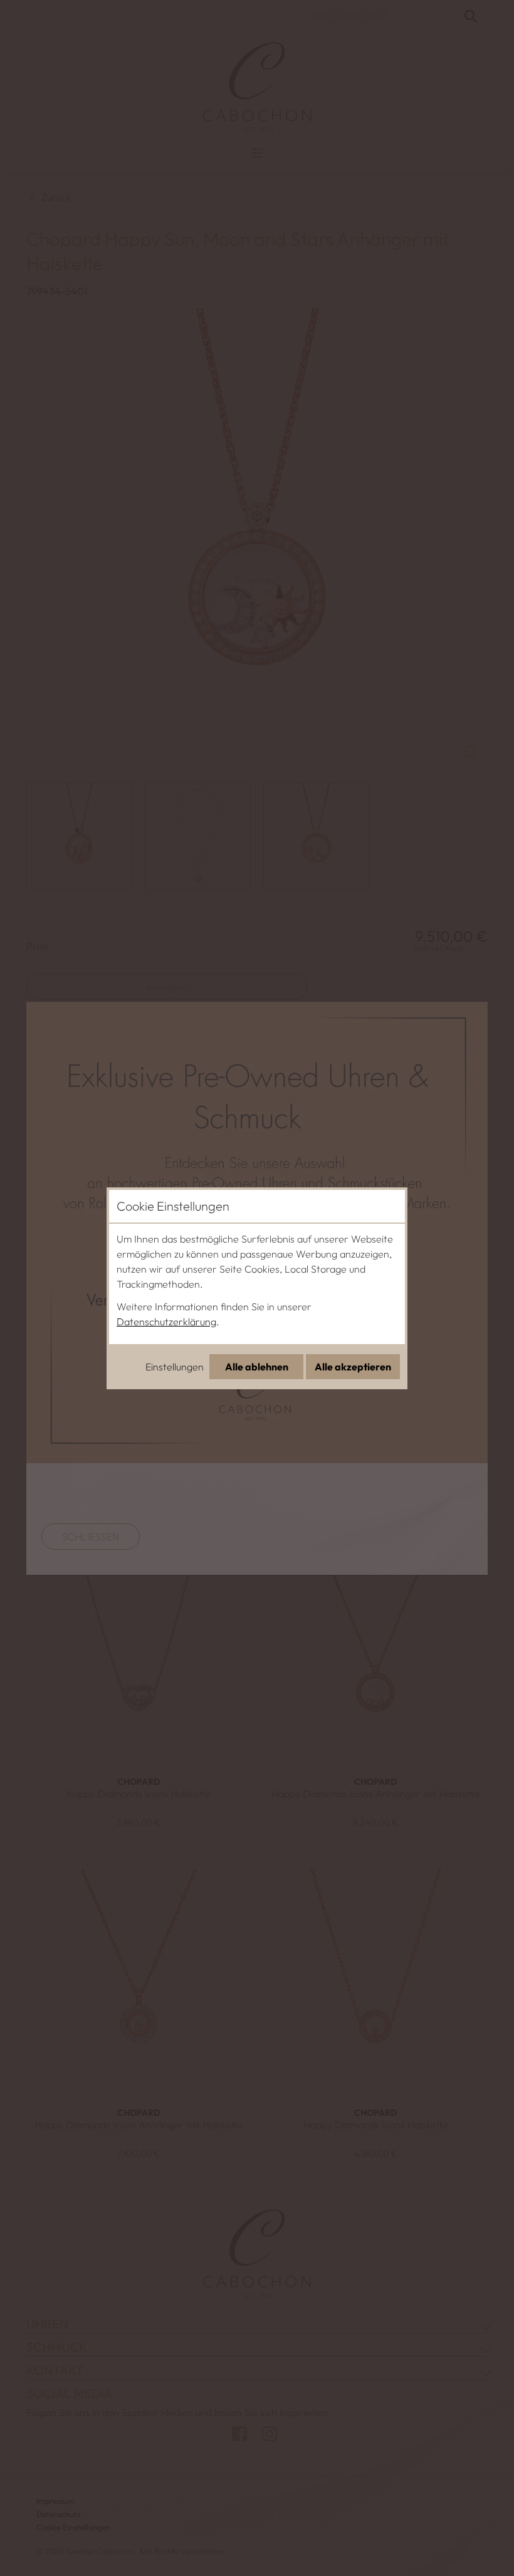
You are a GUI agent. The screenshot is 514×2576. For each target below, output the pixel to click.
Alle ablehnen (257, 1367)
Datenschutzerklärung (166, 1322)
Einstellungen (175, 1367)
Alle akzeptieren (353, 1367)
